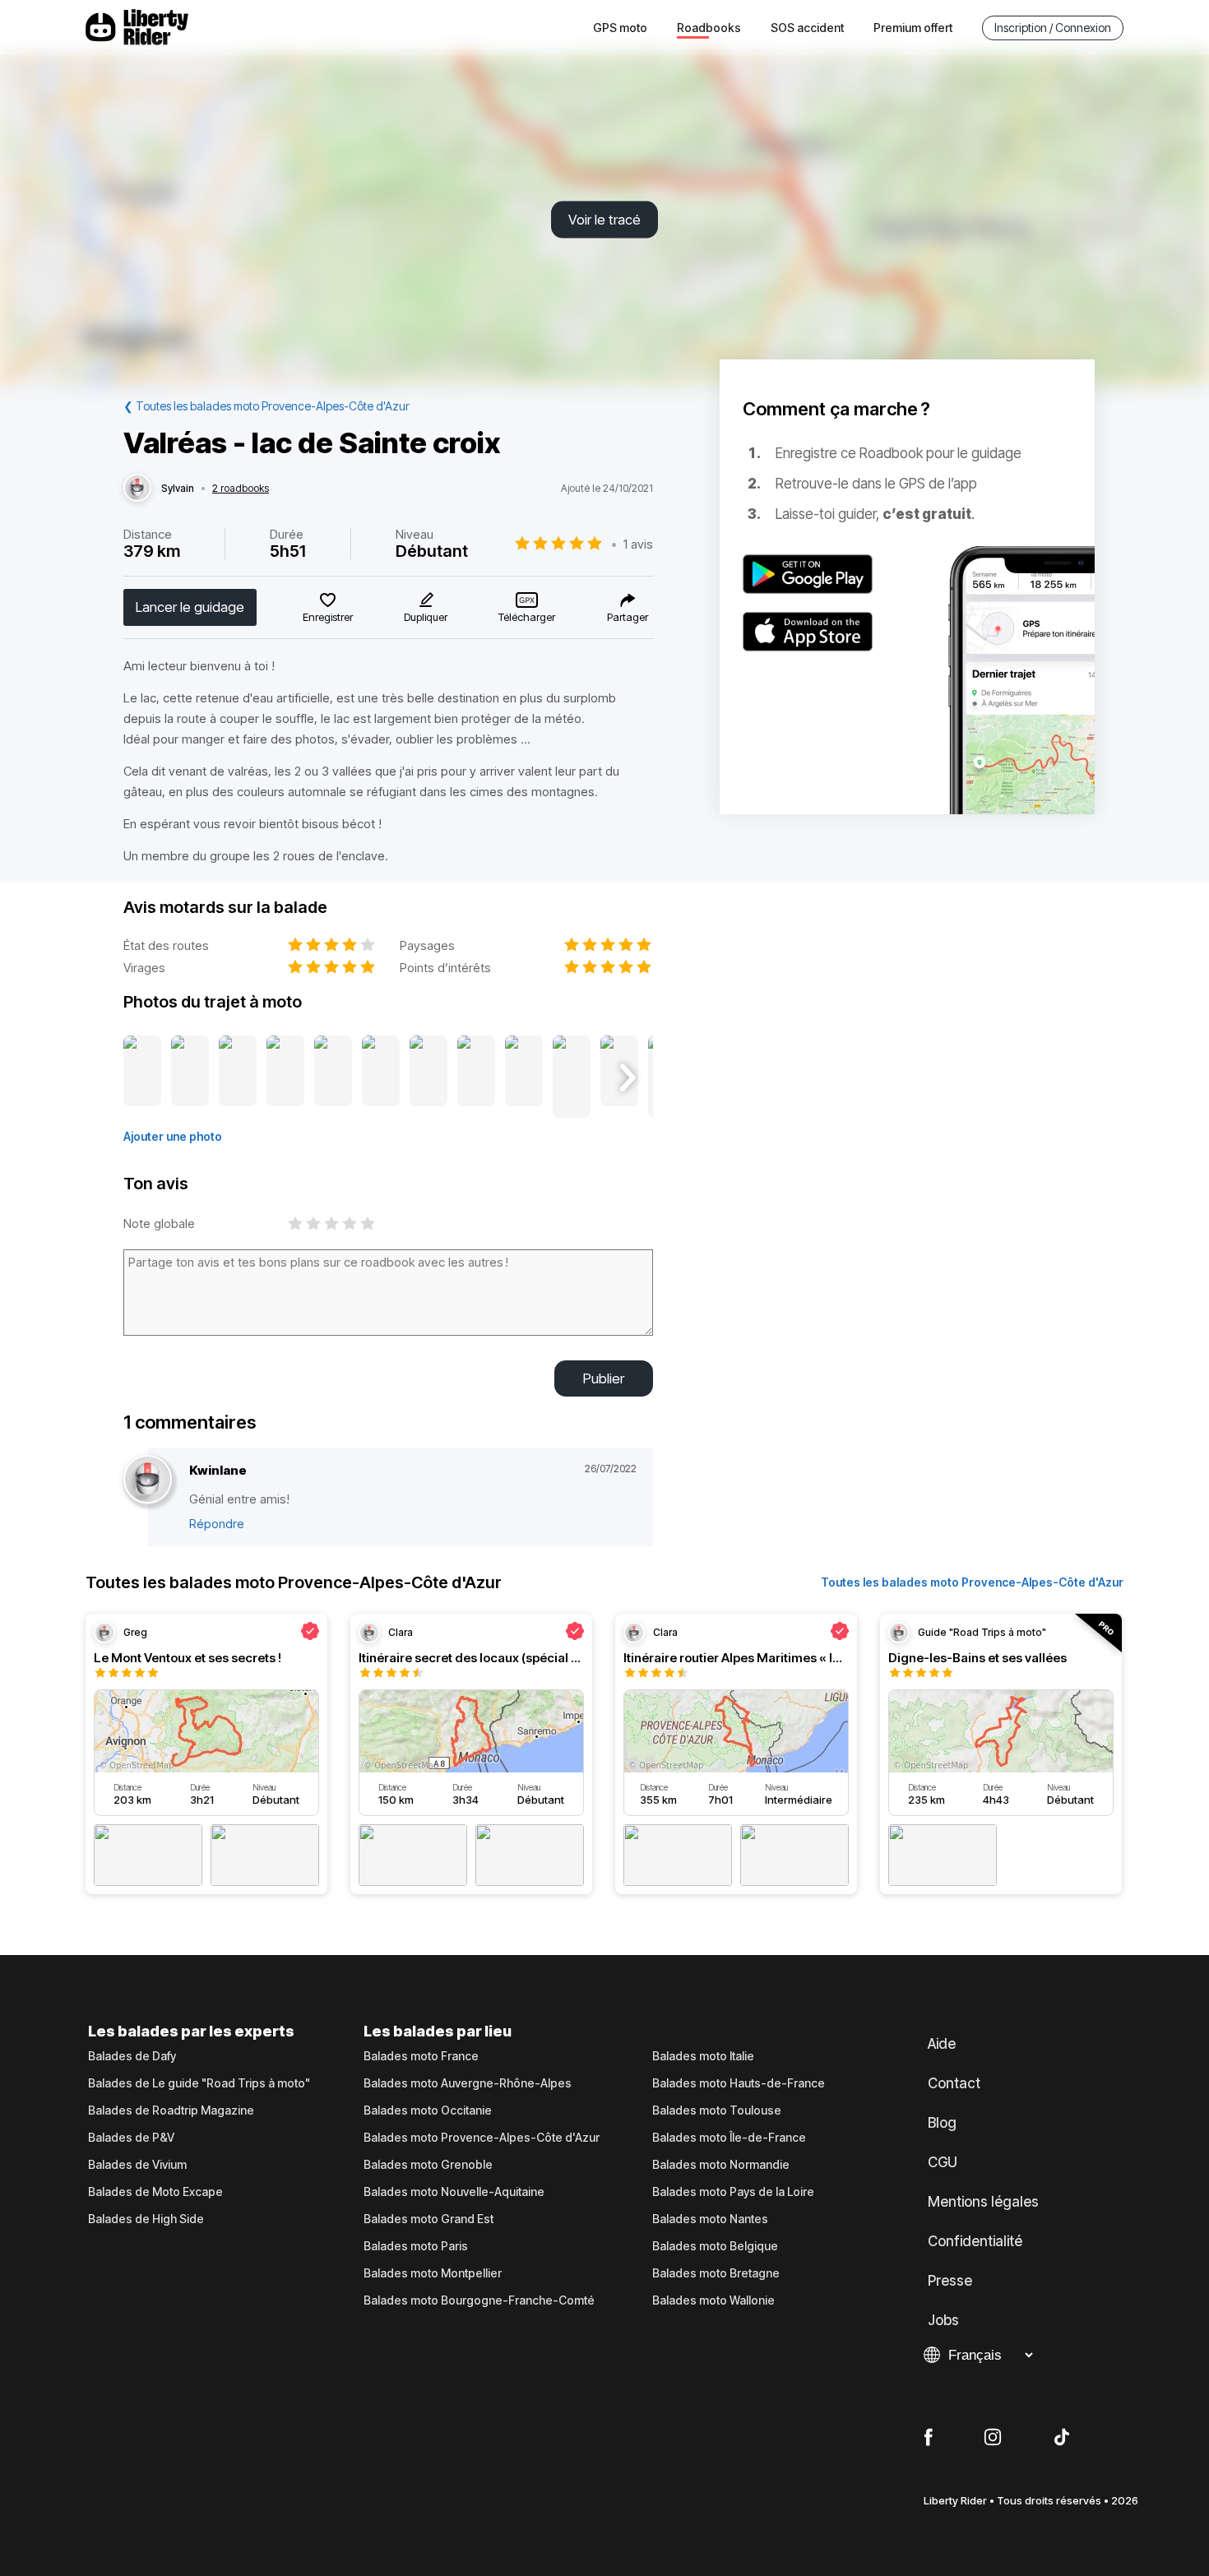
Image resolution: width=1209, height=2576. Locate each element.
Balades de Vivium (137, 2165)
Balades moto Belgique (715, 2246)
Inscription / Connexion (1053, 28)
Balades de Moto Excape (155, 2192)
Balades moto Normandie (721, 2165)
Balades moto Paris (416, 2246)
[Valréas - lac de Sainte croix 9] (524, 1077)
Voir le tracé (604, 220)
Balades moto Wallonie (713, 2300)
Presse (950, 2281)
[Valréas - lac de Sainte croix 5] (333, 1077)
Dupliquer (426, 617)
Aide (942, 2044)
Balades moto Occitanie (428, 2110)
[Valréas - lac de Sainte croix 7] (428, 1077)
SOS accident (807, 28)
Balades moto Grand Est (428, 2219)
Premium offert (913, 28)
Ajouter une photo (173, 1136)
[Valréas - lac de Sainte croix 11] (619, 1077)
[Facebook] (928, 2438)
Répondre (217, 1524)
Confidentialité (975, 2241)
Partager (628, 617)
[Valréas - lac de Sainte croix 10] (572, 1077)
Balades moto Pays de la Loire (733, 2192)
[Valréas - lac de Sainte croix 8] (476, 1077)
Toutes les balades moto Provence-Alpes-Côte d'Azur (972, 1582)
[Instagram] (993, 2438)
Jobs (943, 2320)
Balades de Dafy (132, 2056)
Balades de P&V (131, 2138)
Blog (942, 2123)
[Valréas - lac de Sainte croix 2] (190, 1077)
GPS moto (620, 28)
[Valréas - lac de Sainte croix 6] (381, 1077)
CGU (943, 2162)
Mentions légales (983, 2202)
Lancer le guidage (190, 607)
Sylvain (178, 489)
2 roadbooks (241, 489)
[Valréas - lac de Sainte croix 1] (142, 1077)
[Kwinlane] (148, 1480)
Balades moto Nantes (710, 2219)
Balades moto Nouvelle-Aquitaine (454, 2192)
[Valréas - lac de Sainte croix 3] (238, 1077)
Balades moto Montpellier (433, 2273)
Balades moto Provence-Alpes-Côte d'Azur (482, 2138)
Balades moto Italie (703, 2056)
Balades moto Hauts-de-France (739, 2083)
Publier (604, 1378)
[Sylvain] (137, 489)
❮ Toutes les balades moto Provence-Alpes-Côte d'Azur (266, 406)
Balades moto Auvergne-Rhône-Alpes (468, 2083)
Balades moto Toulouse (717, 2110)
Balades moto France (421, 2056)
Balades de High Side (146, 2219)
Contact (954, 2083)
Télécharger (527, 617)
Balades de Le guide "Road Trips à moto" (199, 2083)
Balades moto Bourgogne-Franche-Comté (479, 2300)
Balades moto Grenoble (428, 2165)
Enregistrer (328, 617)
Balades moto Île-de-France (729, 2138)
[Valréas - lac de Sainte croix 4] (285, 1077)
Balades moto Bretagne (716, 2273)
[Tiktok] (1062, 2438)
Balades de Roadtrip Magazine (171, 2110)
